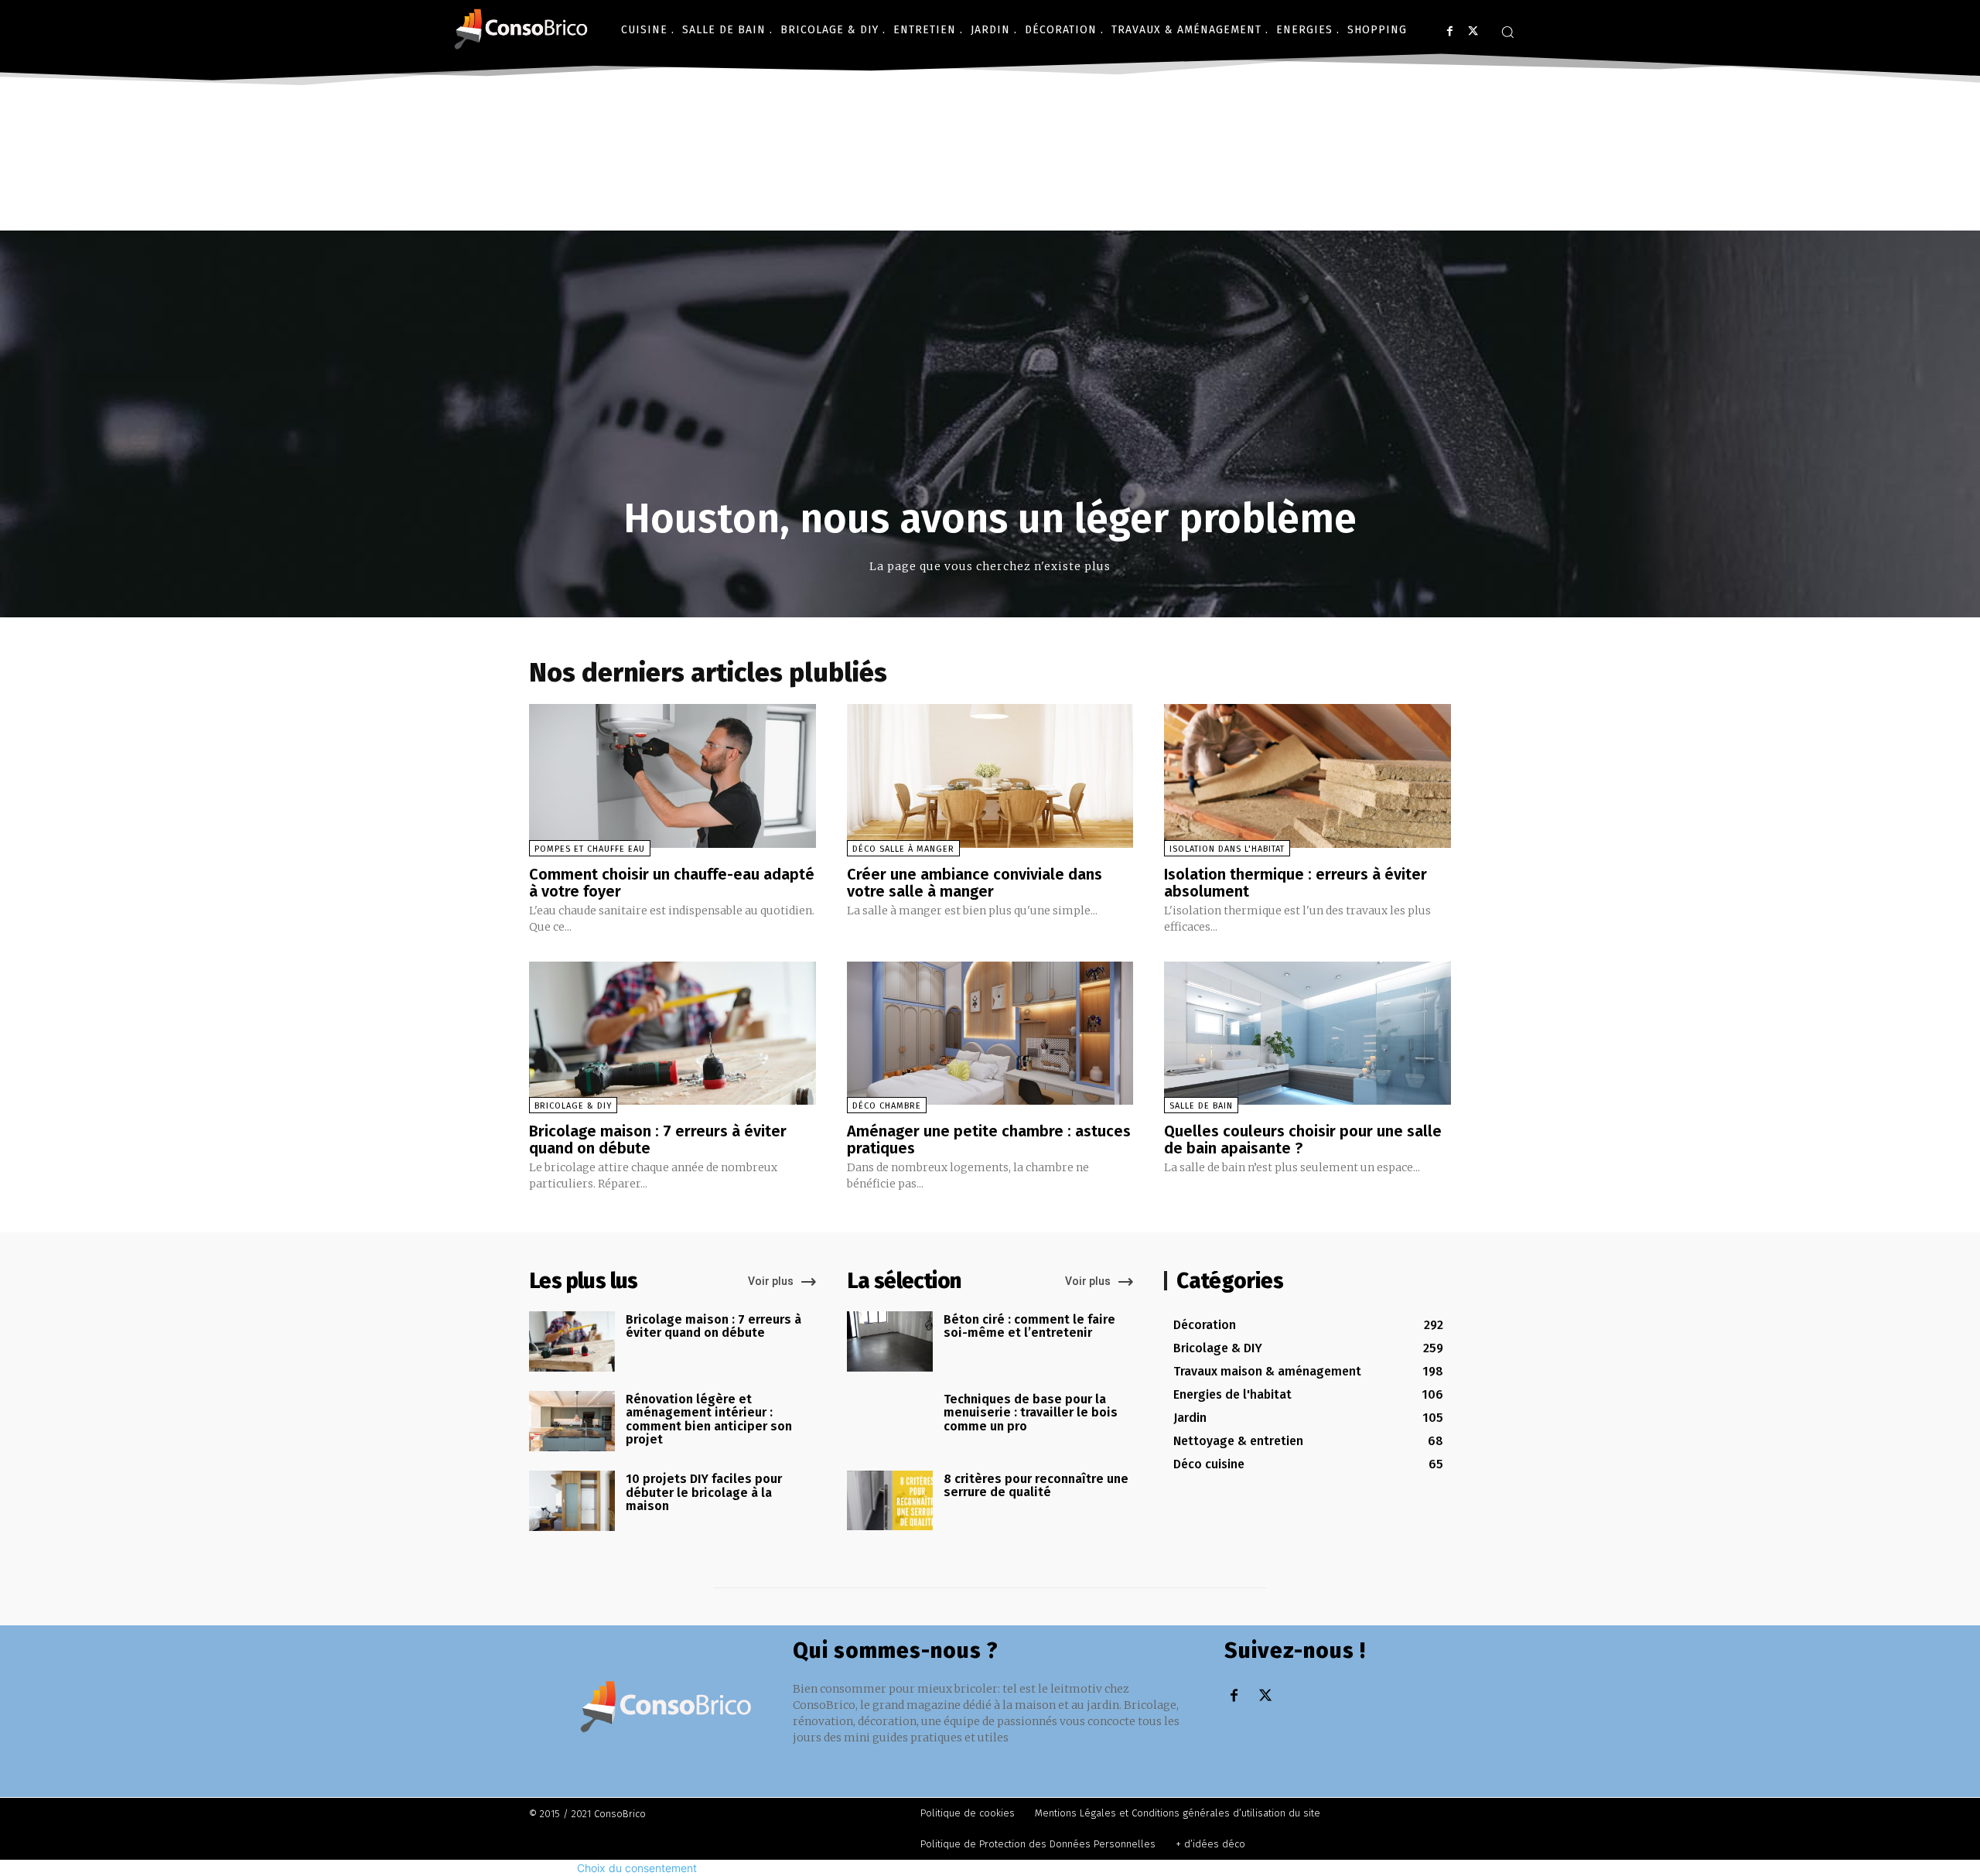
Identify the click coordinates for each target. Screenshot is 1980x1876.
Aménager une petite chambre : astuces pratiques (989, 1140)
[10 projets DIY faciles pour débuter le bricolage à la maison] (572, 1501)
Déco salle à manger (903, 849)
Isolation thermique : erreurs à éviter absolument (1296, 883)
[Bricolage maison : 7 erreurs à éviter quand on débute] (673, 1033)
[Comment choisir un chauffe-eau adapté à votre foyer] (673, 776)
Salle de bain (1201, 1106)
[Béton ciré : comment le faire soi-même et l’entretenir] (890, 1341)
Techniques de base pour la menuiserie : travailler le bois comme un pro (1031, 1413)
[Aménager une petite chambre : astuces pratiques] (990, 1033)
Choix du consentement (637, 1868)
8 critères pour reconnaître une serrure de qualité (1036, 1486)
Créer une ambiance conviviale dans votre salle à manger (975, 883)
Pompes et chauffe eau (590, 849)
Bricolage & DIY (573, 1106)
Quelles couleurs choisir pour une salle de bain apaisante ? (1303, 1140)
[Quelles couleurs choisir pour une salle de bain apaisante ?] (1307, 1033)
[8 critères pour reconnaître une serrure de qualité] (890, 1501)
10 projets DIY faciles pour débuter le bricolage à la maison (704, 1492)
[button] (1507, 32)
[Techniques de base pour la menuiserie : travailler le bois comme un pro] (890, 1421)
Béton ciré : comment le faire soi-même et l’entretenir (1029, 1326)
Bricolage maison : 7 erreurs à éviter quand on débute (658, 1140)
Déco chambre (887, 1106)
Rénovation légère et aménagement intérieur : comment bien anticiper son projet (709, 1420)
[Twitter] (1473, 31)
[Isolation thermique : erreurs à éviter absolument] (1307, 776)
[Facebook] (1450, 31)
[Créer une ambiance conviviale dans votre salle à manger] (990, 776)
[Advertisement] (990, 207)
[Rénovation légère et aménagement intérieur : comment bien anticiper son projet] (572, 1421)
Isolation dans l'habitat (1227, 849)
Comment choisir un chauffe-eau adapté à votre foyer (672, 883)
